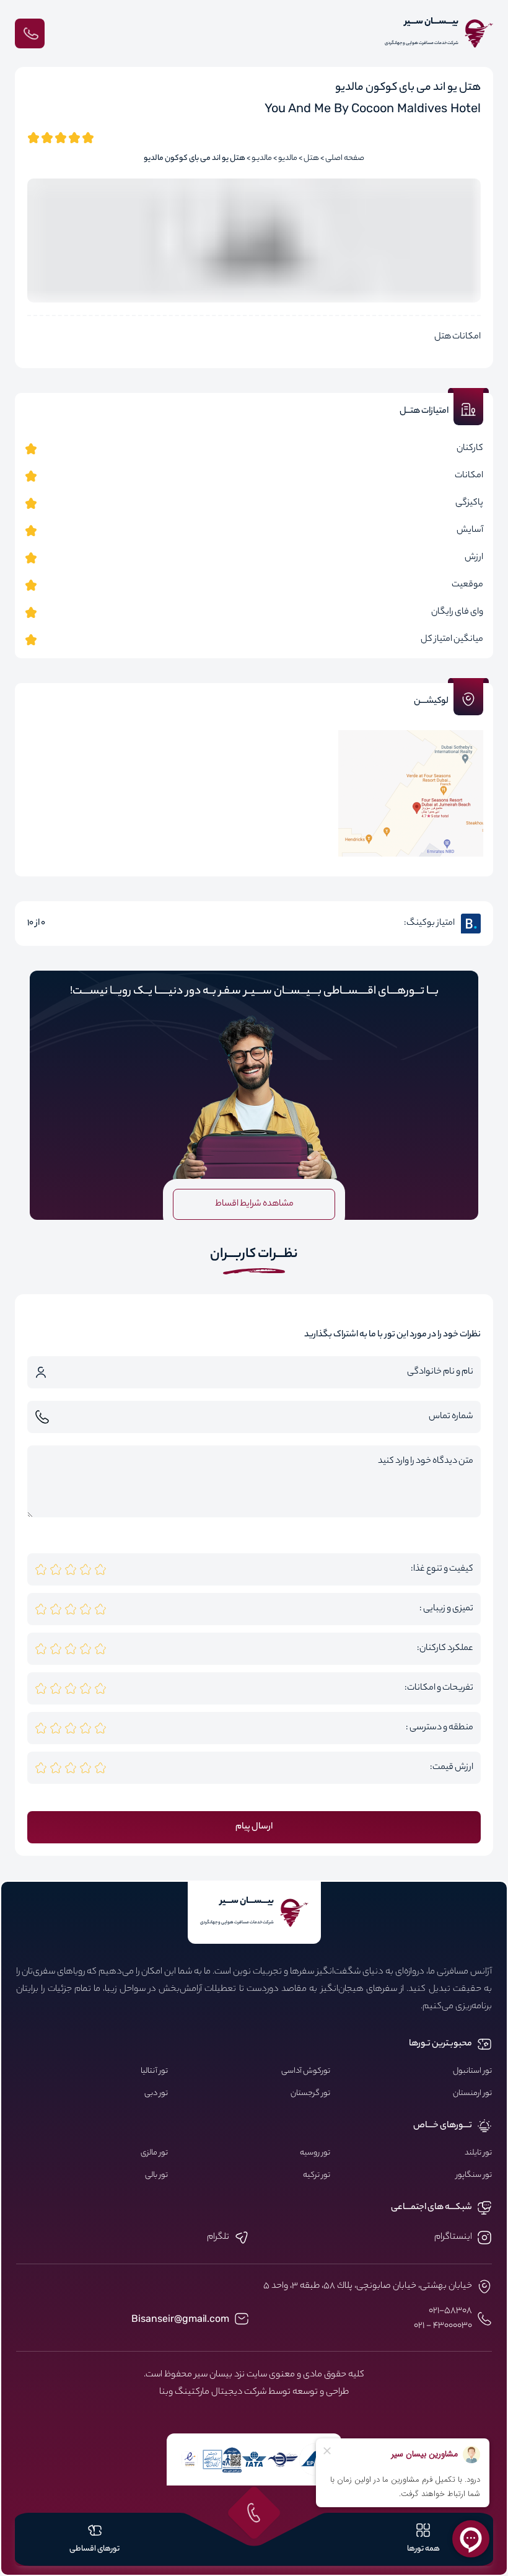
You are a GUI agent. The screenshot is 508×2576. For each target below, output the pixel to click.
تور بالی (156, 2176)
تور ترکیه (317, 2176)
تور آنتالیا (154, 2071)
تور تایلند (478, 2153)
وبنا (166, 2393)
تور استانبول (472, 2071)
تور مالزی (154, 2153)
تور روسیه (315, 2153)
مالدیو (288, 159)
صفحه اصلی (345, 159)
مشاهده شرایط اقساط (254, 1204)
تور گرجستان (310, 2094)
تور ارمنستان (472, 2094)
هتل (311, 159)
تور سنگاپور (474, 2176)
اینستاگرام (453, 2238)
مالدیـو (262, 159)
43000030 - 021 (443, 2326)
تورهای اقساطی (94, 2549)
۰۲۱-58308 (450, 2311)
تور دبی (156, 2094)
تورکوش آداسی (306, 2071)
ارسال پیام (254, 1827)
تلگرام (218, 2238)
